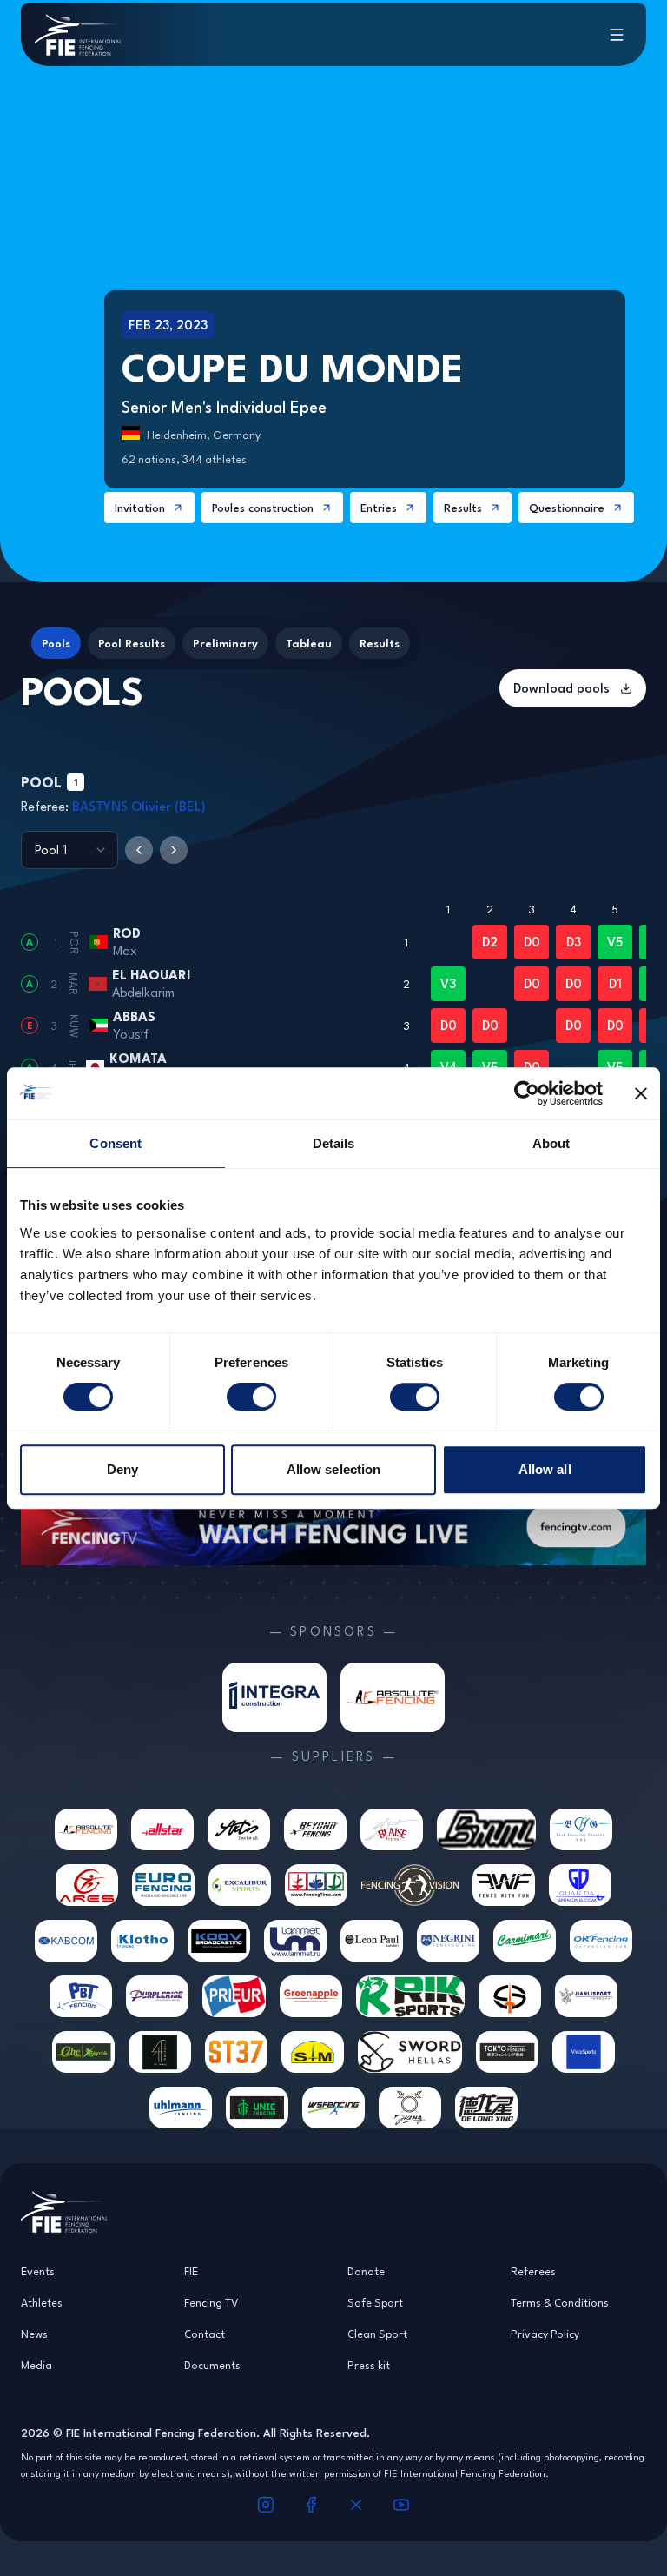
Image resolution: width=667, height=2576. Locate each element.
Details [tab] (334, 1143)
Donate (366, 2271)
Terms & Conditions (560, 2302)
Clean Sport (377, 2334)
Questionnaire (567, 508)
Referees (533, 2271)
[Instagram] (266, 2505)
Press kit (369, 2365)
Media (36, 2365)
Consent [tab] (116, 1143)
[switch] (251, 1397)
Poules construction (263, 508)
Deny (122, 1469)
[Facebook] (311, 2505)
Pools (56, 643)
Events (38, 2271)
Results (463, 508)
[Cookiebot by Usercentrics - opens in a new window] (527, 1093)
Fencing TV (211, 2302)
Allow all (545, 1469)
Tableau (309, 643)
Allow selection (334, 1469)
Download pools (561, 688)
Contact (205, 2334)
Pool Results (132, 643)
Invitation (140, 508)
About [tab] (551, 1143)
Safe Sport (375, 2302)
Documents (212, 2365)
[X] (356, 2505)
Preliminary (225, 643)
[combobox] (69, 850)
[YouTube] (401, 2505)
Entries (379, 508)
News (34, 2334)
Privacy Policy (545, 2334)
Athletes (42, 2302)
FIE (191, 2271)
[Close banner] (641, 1093)
